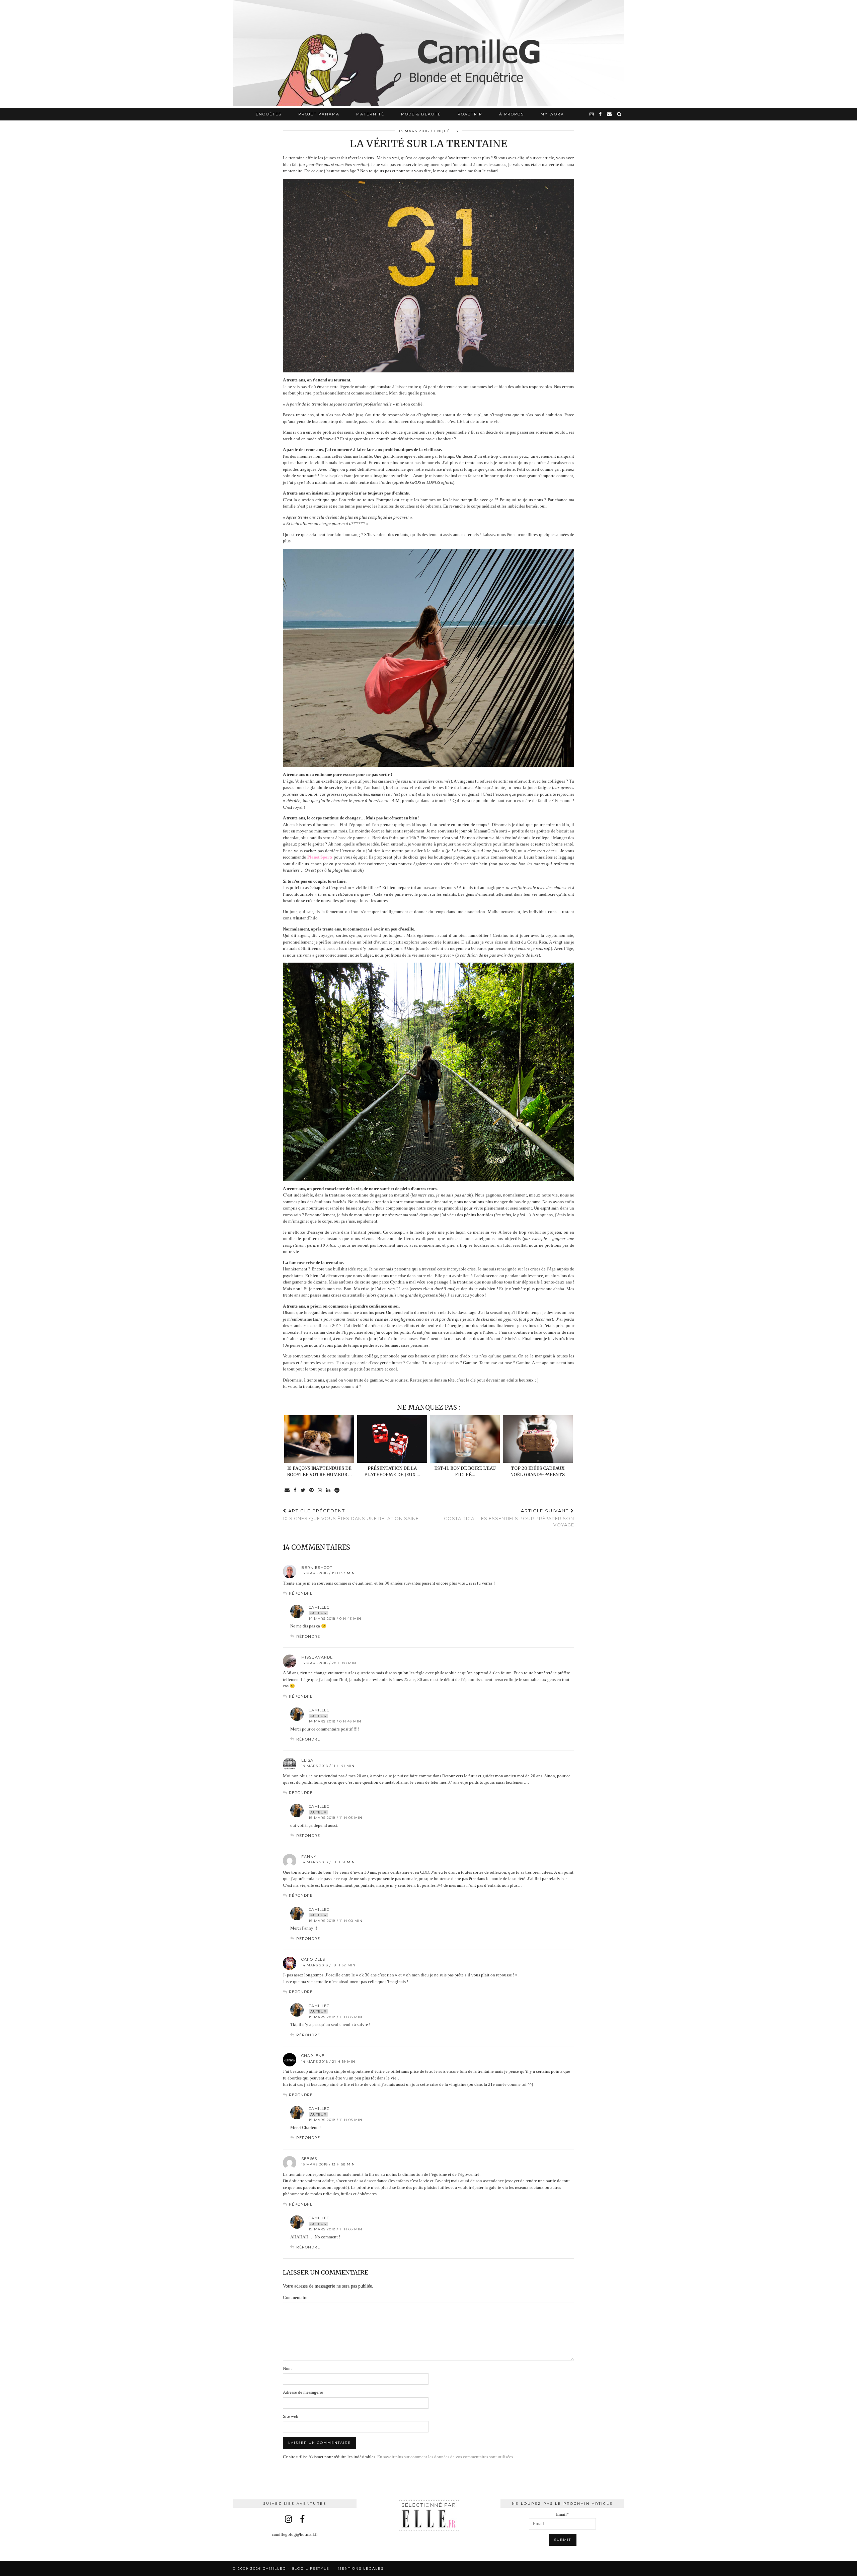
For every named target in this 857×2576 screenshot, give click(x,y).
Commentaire (295, 2297)
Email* (563, 2514)
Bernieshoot (317, 1568)
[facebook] (601, 114)
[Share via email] (287, 1490)
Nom (287, 2368)
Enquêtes (269, 114)
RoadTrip (470, 114)
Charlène (313, 2056)
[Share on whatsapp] (320, 1490)
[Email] (610, 114)
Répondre (301, 1593)
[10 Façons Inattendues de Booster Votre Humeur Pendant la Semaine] (319, 1439)
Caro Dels (313, 1959)
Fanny (309, 1857)
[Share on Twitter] (303, 1490)
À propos (512, 114)
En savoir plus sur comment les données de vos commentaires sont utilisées (445, 2457)
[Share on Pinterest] (312, 1490)
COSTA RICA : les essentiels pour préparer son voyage (509, 1518)
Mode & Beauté (421, 114)
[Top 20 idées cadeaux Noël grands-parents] (538, 1439)
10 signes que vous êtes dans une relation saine (351, 1515)
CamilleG (319, 1607)
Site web (291, 2416)
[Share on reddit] (337, 1490)
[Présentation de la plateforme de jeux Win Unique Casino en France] (392, 1439)
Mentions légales (361, 2568)
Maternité (370, 114)
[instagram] (592, 114)
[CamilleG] (428, 54)
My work (552, 114)
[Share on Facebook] (295, 1490)
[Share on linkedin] (329, 1490)
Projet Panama (319, 114)
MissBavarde (317, 1657)
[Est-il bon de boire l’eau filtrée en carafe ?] (465, 1439)
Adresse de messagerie (303, 2392)
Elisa (307, 1760)
